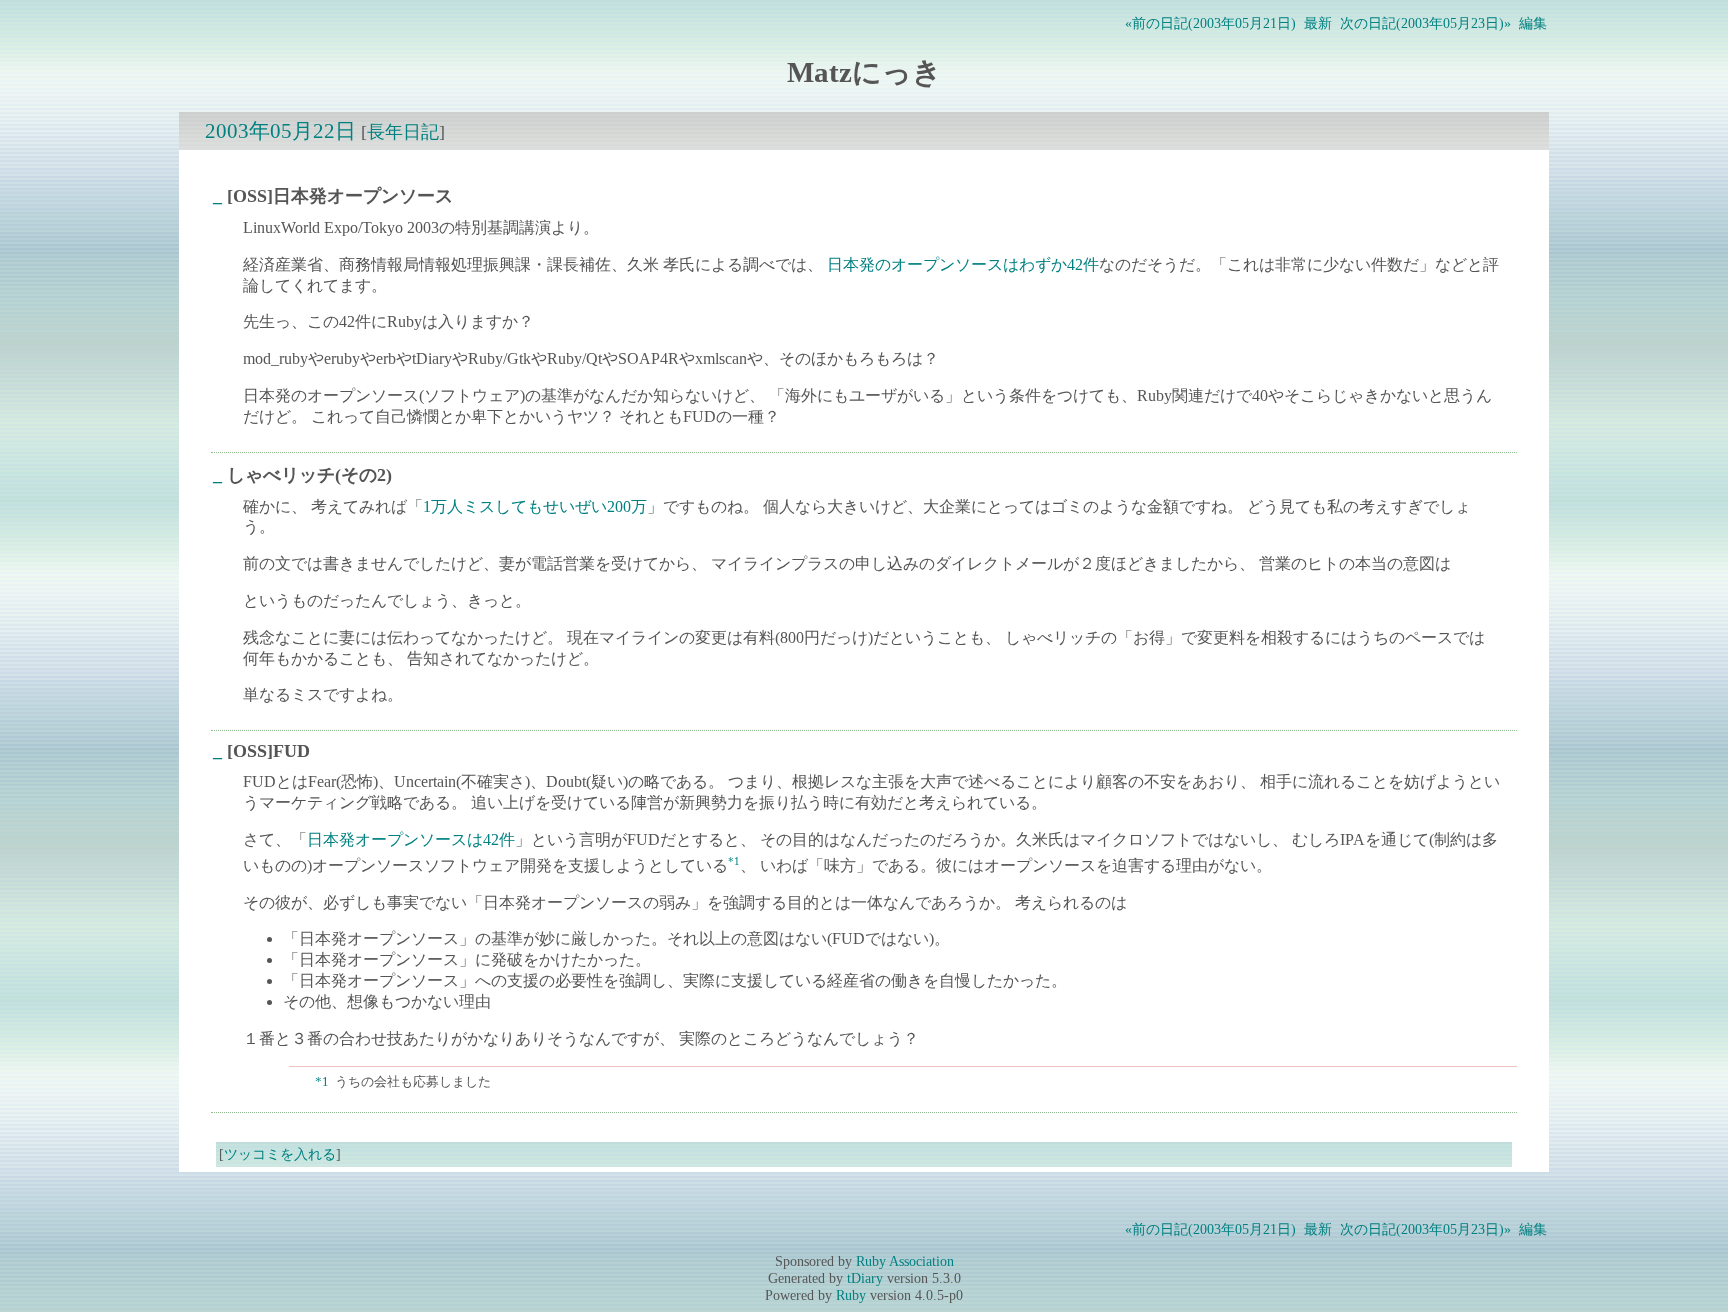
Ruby (851, 1295)
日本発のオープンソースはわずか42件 (963, 264)
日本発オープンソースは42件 (411, 839)
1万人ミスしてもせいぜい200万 (535, 506)
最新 (1318, 23)
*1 (734, 861)
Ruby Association (905, 1261)
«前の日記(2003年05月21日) (1210, 23)
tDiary (865, 1278)
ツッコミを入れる (280, 1154)
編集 (1533, 23)
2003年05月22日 (280, 130)
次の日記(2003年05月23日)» (1425, 23)
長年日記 (403, 132)
